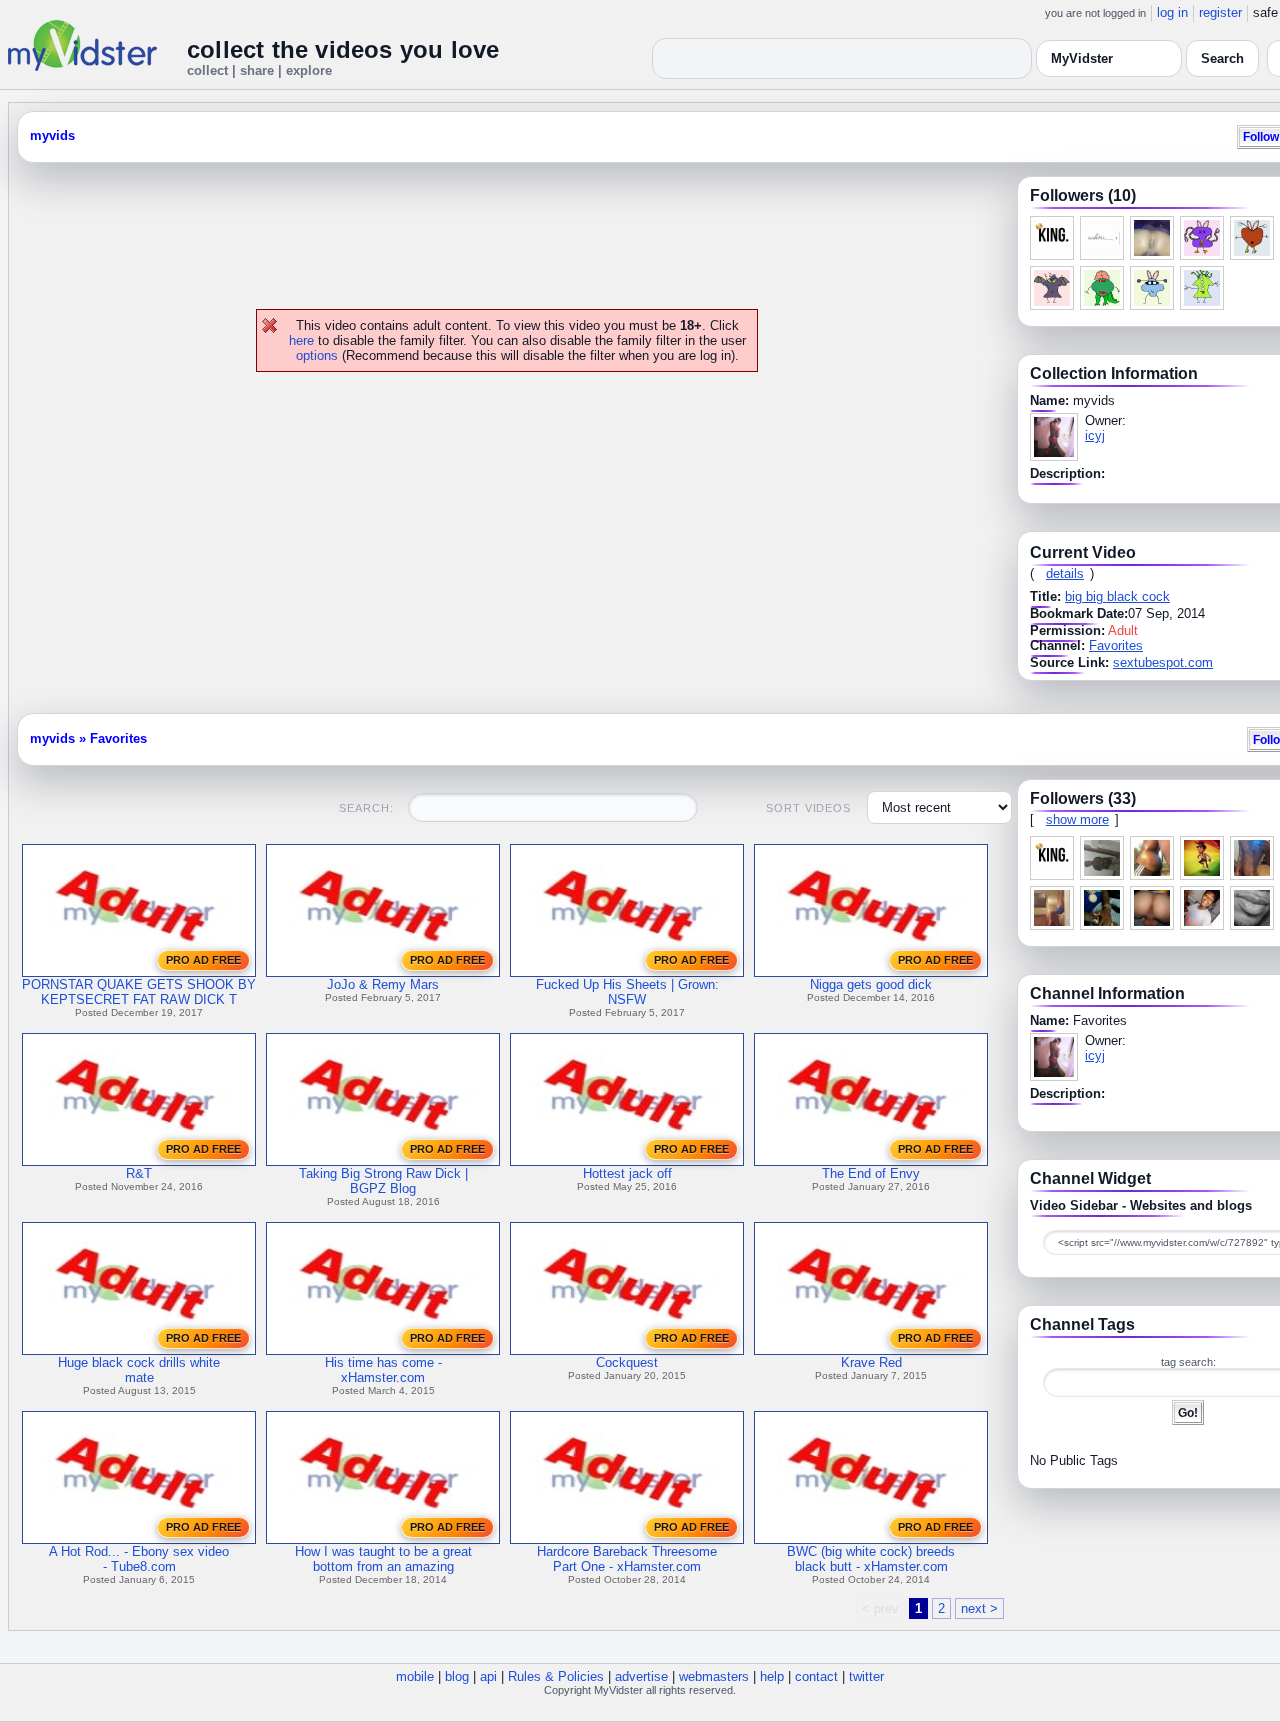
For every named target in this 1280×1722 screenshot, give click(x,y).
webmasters (714, 1676)
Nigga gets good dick (871, 984)
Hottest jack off (627, 1173)
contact (816, 1676)
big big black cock (1117, 596)
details (1065, 573)
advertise (641, 1676)
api (488, 1676)
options (317, 355)
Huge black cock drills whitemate (139, 1370)
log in (1172, 12)
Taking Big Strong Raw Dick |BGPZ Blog (383, 1181)
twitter (866, 1676)
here (301, 340)
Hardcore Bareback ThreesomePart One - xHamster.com (627, 1559)
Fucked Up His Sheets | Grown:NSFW (627, 992)
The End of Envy (871, 1173)
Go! (1188, 1412)
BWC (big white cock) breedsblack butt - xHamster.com (871, 1559)
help (772, 1676)
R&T (139, 1173)
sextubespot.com (1163, 662)
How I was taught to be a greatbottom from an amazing (383, 1559)
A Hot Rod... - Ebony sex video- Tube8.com (139, 1559)
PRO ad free (203, 960)
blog (457, 1676)
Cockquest (627, 1362)
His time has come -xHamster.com (383, 1370)
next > (979, 1608)
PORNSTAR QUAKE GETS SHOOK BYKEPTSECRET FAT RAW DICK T (139, 992)
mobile (415, 1676)
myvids (52, 135)
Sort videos (808, 808)
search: (366, 808)
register (1220, 12)
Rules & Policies (556, 1676)
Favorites (1116, 645)
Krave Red (871, 1362)
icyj (1095, 435)
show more (1077, 819)
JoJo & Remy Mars (383, 984)
